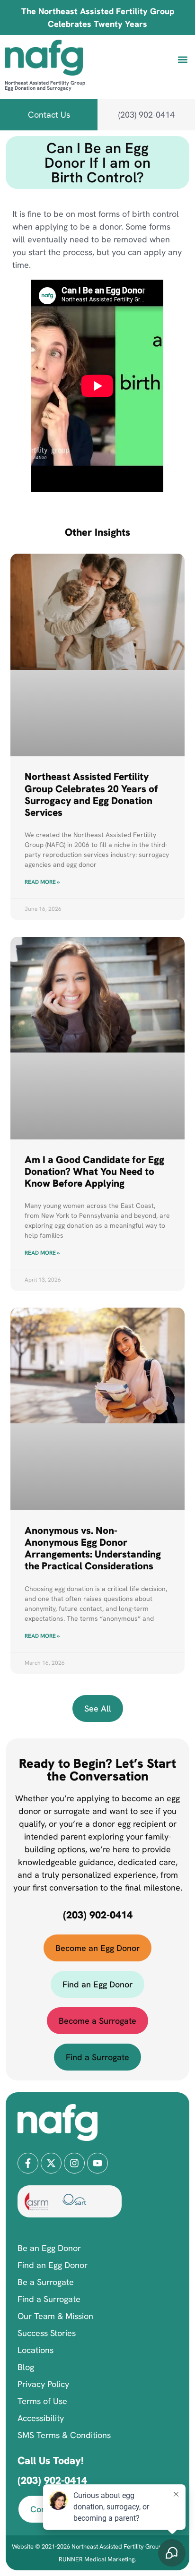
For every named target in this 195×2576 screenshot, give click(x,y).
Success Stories (47, 2333)
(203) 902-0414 (98, 1915)
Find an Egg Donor (53, 2265)
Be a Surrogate (46, 2282)
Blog (26, 2367)
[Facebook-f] (28, 2163)
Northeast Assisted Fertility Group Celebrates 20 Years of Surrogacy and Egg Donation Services (91, 794)
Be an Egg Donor (49, 2248)
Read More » (42, 882)
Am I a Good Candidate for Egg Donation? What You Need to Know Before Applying (94, 1171)
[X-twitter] (51, 2163)
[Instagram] (74, 2163)
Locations (35, 2350)
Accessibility (41, 2418)
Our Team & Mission (55, 2316)
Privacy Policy (43, 2384)
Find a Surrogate (49, 2299)
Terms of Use (42, 2401)
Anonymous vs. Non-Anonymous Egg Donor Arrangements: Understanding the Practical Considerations (93, 1548)
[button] (182, 59)
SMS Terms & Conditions (64, 2435)
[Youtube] (97, 2163)
